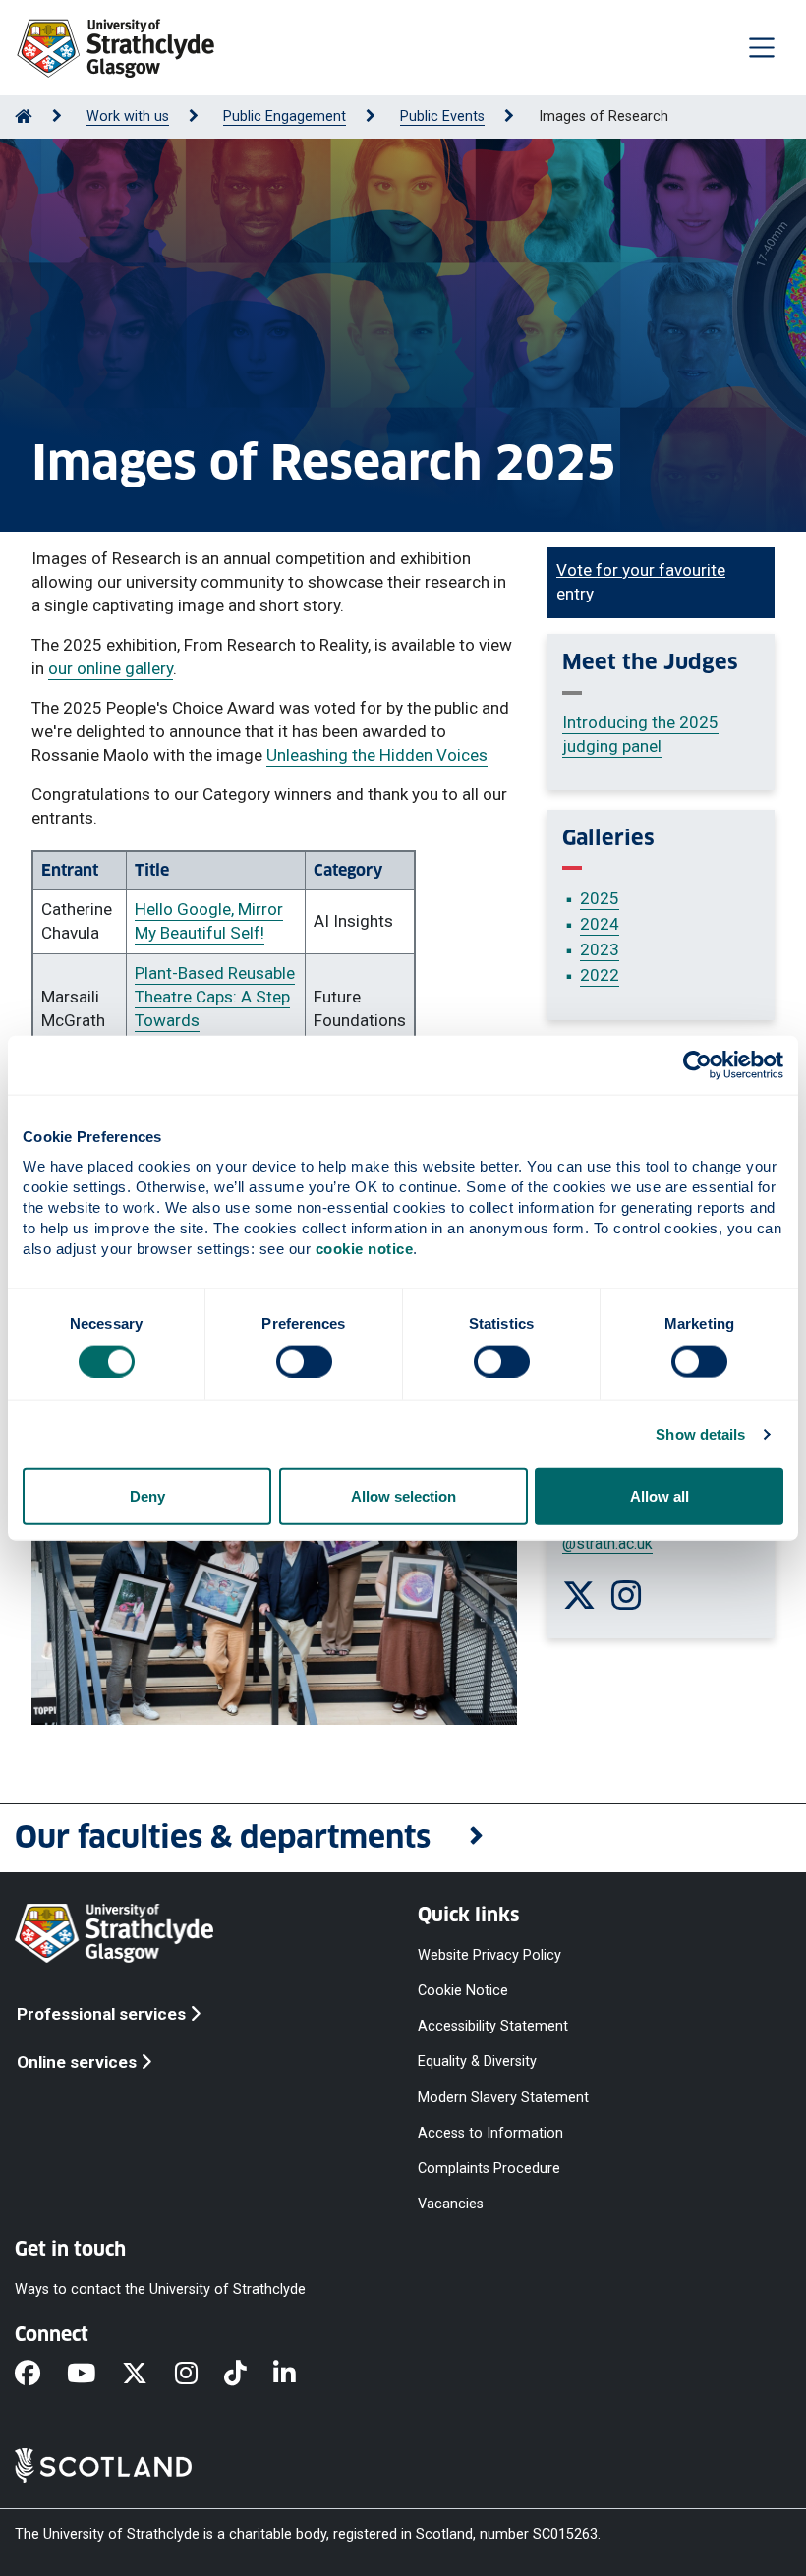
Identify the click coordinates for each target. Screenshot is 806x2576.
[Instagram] (200, 2375)
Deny (147, 1496)
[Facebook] (41, 2375)
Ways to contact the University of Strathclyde (160, 2290)
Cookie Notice (463, 1991)
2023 (600, 949)
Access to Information (490, 2132)
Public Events (442, 116)
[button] (403, 1838)
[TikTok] (249, 2375)
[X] (148, 2375)
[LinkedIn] (298, 2375)
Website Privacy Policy (489, 1955)
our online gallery (111, 668)
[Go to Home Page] (24, 116)
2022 (600, 975)
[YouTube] (94, 2375)
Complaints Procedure (489, 2168)
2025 (600, 898)
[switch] (304, 1361)
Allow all (660, 1496)
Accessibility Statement (493, 2026)
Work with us (128, 116)
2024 (600, 924)
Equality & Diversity (477, 2061)
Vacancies (451, 2204)
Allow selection (403, 1496)
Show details (700, 1433)
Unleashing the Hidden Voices (377, 755)
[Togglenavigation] (762, 47)
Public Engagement (285, 116)
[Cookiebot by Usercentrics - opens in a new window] (697, 1064)
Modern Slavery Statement (503, 2097)
